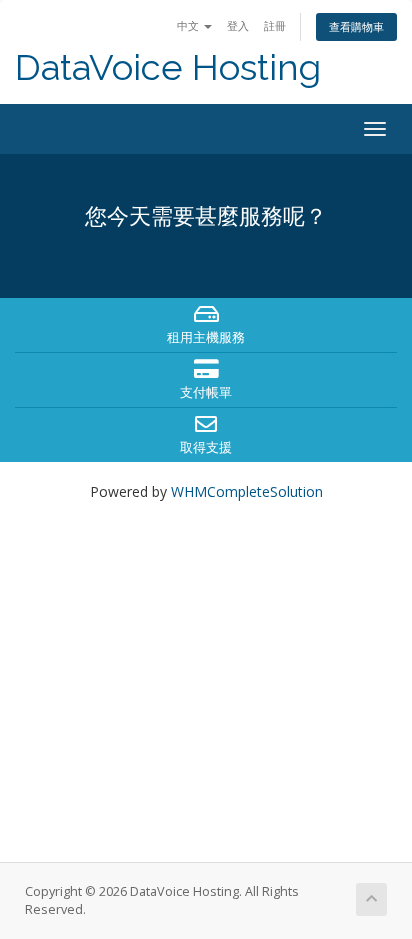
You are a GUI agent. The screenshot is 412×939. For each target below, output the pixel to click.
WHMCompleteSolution (247, 491)
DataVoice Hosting (168, 67)
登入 (238, 25)
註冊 (275, 25)
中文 (189, 25)
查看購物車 (356, 26)
